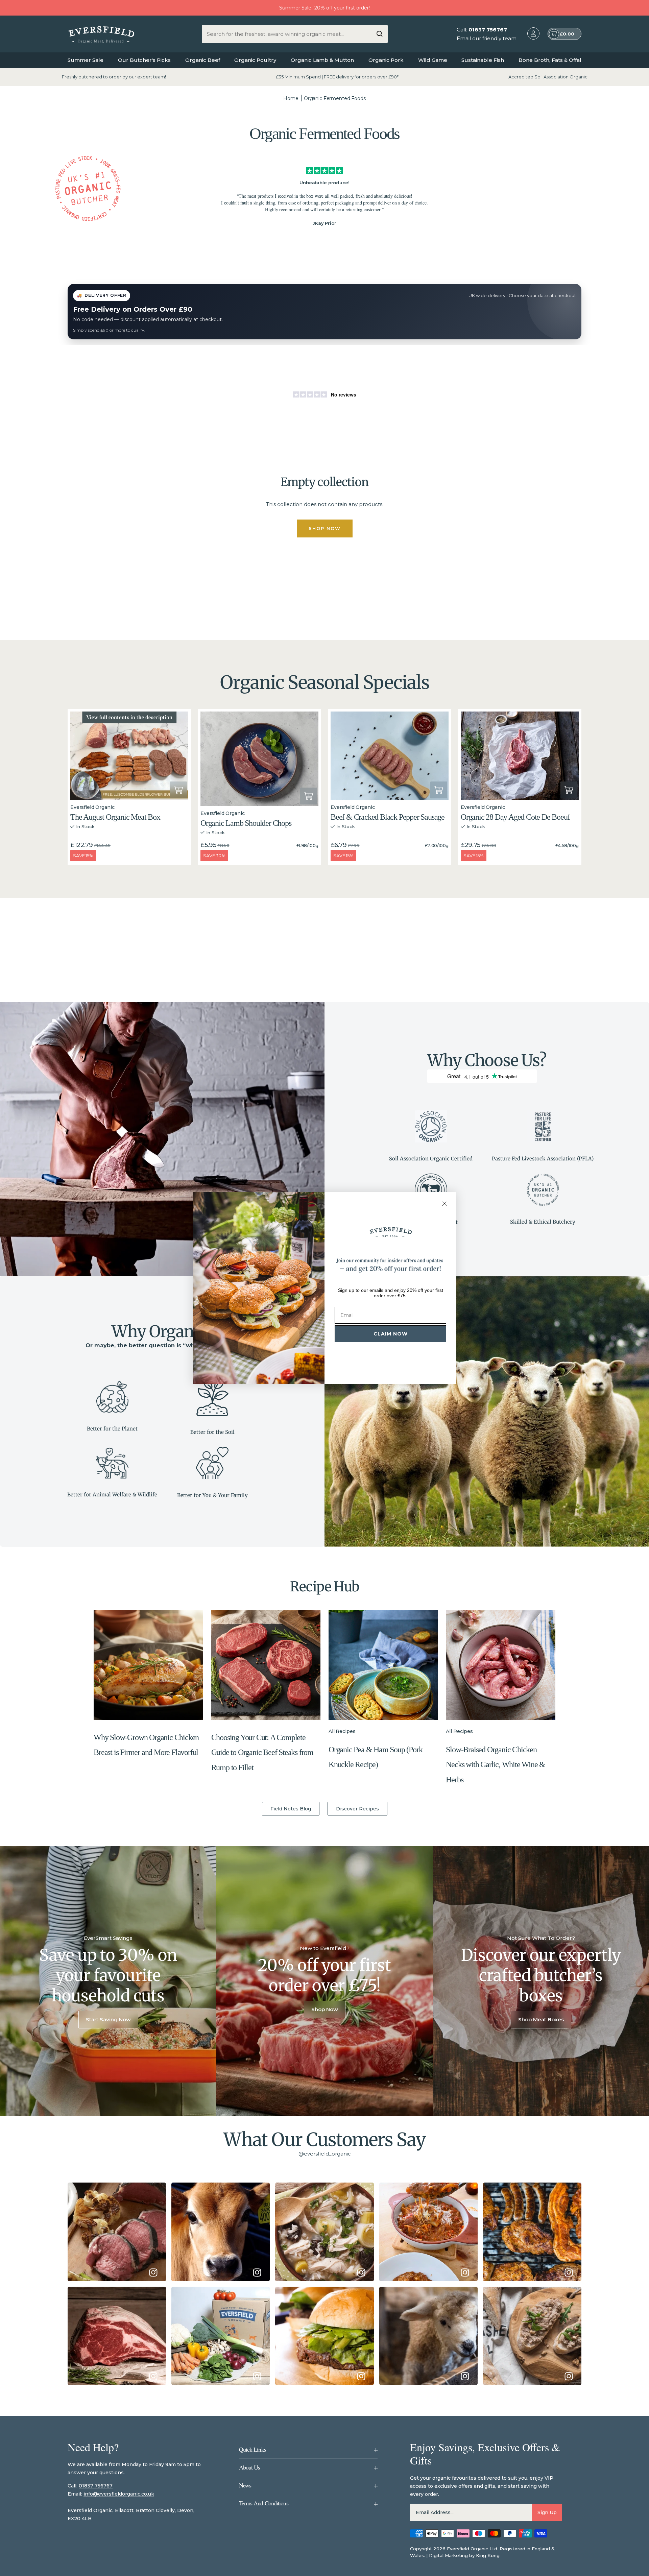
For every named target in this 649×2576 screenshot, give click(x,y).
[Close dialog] (444, 1204)
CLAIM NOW (391, 1334)
